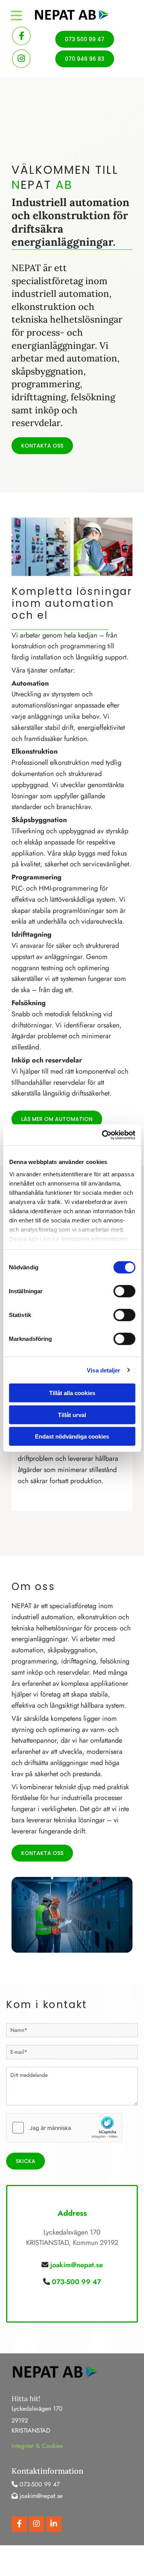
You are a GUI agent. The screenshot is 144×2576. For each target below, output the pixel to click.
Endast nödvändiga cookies (72, 1436)
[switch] (124, 1291)
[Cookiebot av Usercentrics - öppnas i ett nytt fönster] (103, 1135)
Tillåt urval (72, 1415)
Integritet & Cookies (37, 2446)
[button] (85, 39)
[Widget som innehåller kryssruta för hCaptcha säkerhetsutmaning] (64, 2128)
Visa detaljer (103, 1370)
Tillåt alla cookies (72, 1393)
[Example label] (21, 59)
